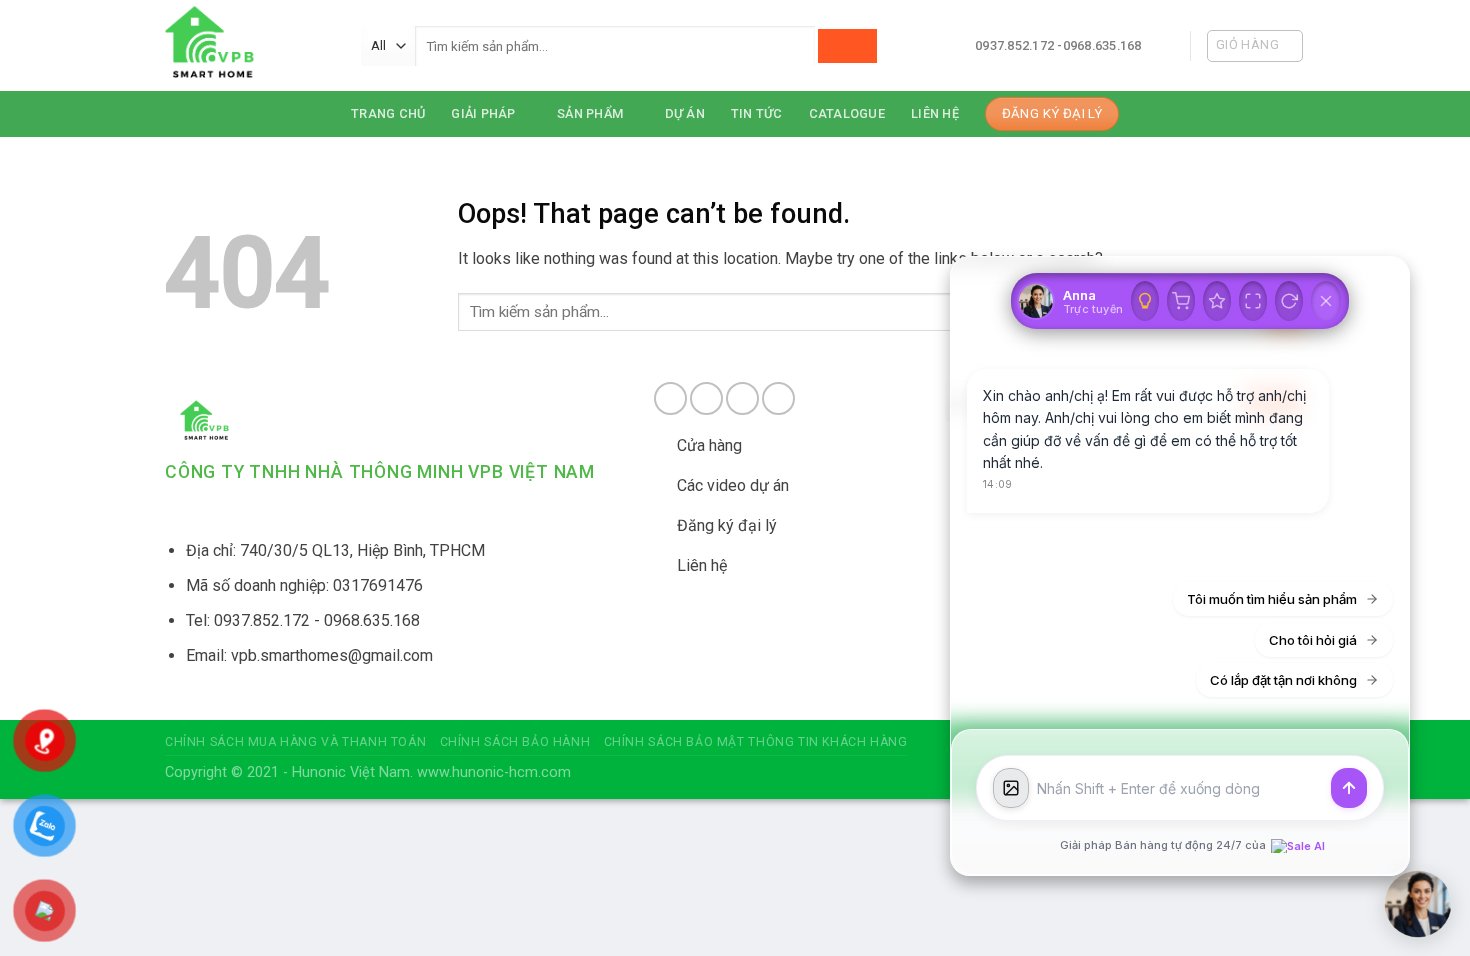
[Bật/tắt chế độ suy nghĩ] (1145, 301)
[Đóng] (1326, 301)
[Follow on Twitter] (778, 398)
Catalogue (847, 113)
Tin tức (757, 113)
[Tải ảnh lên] (1011, 788)
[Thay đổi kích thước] (1253, 301)
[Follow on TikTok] (742, 398)
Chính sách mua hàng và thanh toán (295, 742)
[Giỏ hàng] (1181, 301)
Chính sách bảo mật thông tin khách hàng (756, 742)
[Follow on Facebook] (670, 398)
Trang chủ (388, 113)
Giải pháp (483, 113)
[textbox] (1180, 788)
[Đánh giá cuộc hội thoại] (1217, 301)
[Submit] (847, 46)
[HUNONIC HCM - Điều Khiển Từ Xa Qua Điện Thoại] (248, 45)
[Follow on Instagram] (706, 398)
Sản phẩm (590, 113)
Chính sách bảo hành (515, 742)
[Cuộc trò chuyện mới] (1289, 301)
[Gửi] (1349, 788)
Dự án (685, 113)
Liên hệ (935, 113)
